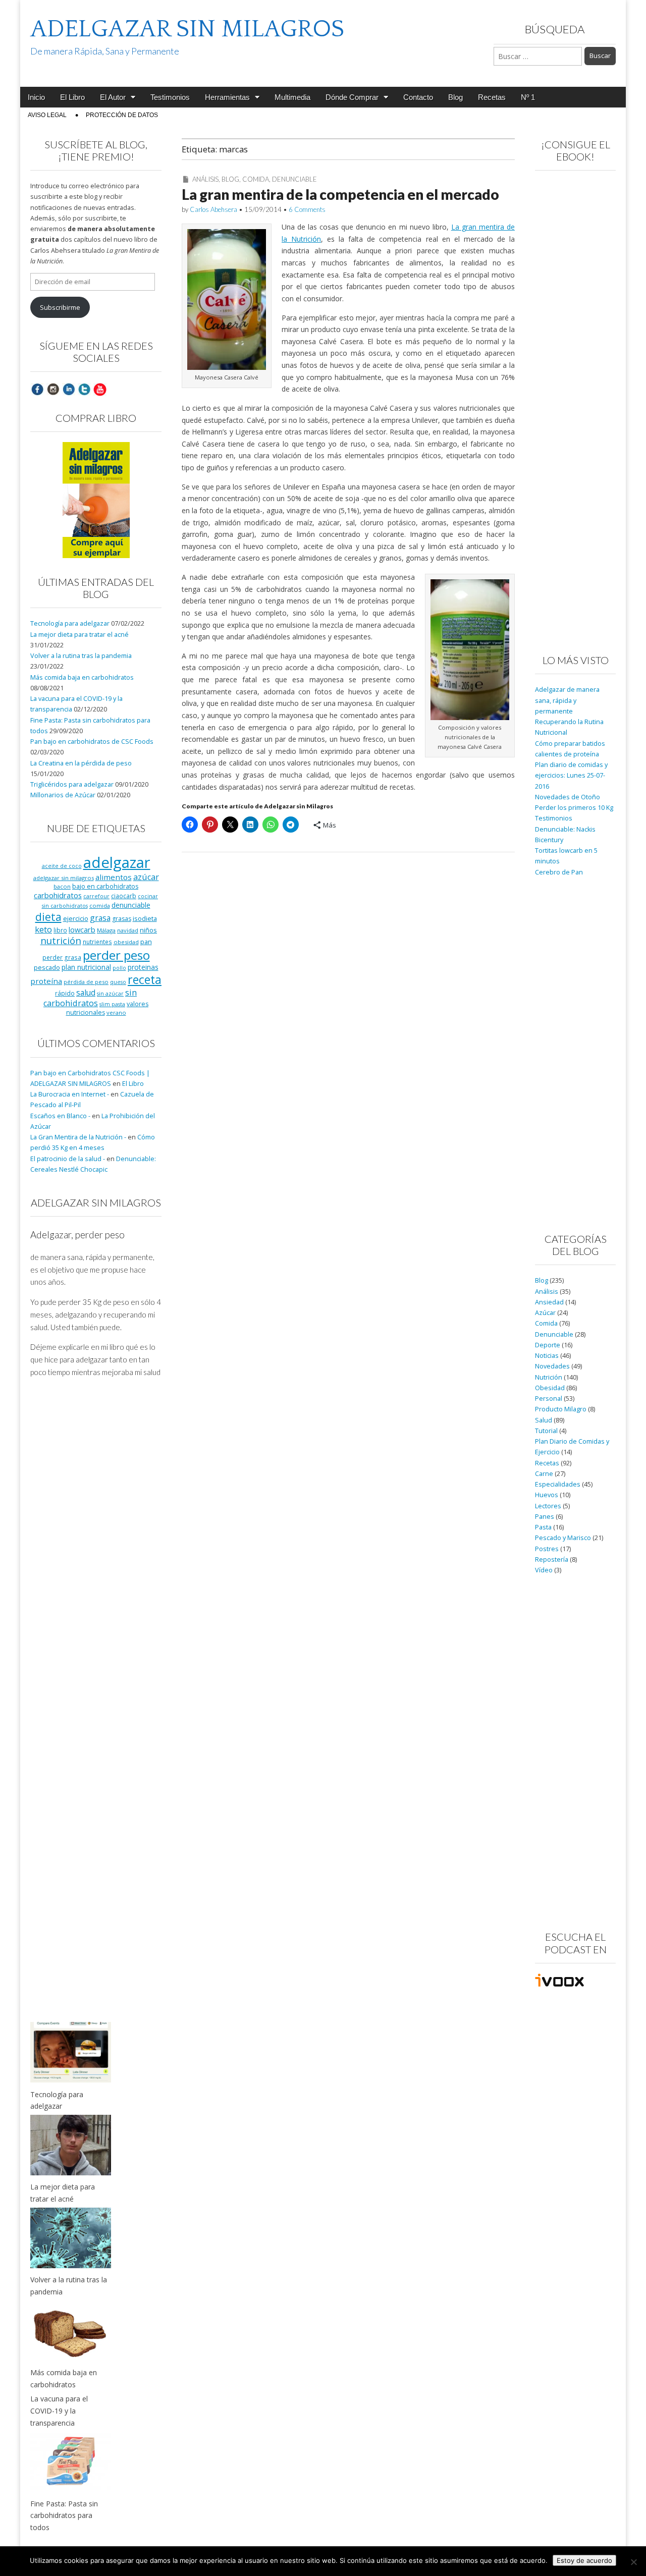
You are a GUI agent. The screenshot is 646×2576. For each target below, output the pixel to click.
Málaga (106, 930)
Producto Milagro (561, 1409)
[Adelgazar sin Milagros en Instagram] (53, 389)
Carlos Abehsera (213, 209)
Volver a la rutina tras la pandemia (81, 656)
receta (145, 979)
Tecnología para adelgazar (70, 623)
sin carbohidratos (90, 998)
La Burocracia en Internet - (70, 1094)
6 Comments (307, 209)
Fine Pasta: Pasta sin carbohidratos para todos (64, 2515)
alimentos (114, 877)
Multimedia (292, 97)
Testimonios (170, 97)
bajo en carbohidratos (105, 886)
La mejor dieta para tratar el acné (79, 635)
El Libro (72, 97)
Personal (549, 1399)
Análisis (205, 179)
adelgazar (117, 862)
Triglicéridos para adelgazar (72, 784)
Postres (547, 1549)
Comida (256, 179)
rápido (65, 993)
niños (148, 930)
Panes (545, 1517)
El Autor (113, 97)
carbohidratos (58, 895)
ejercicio (76, 918)
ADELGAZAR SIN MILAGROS (187, 29)
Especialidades (558, 1484)
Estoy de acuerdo (584, 2560)
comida (100, 906)
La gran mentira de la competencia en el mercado (340, 194)
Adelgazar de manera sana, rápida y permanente (567, 700)
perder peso (116, 955)
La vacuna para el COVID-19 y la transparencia (59, 2410)
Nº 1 (528, 97)
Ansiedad (549, 1302)
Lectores (548, 1506)
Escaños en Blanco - (60, 1116)
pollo (119, 968)
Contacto (418, 97)
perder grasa (62, 957)
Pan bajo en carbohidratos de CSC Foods (92, 742)
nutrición (61, 940)
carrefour (96, 896)
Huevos (547, 1495)
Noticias (547, 1356)
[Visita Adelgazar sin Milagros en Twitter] (84, 389)
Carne (544, 1474)
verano (116, 1012)
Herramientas (227, 97)
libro (60, 930)
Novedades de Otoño (568, 797)
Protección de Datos (122, 115)
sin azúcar (110, 994)
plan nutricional (86, 967)
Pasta (543, 1527)
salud (86, 993)
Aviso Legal (47, 115)
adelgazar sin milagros (64, 878)
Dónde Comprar (352, 97)
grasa (100, 918)
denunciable (131, 905)
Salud (544, 1420)
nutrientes (97, 942)
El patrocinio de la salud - (68, 1159)
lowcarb (82, 930)
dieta (48, 917)
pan (146, 942)
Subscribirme (60, 308)
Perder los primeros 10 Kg (574, 808)
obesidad (126, 942)
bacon (62, 886)
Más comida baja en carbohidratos (82, 677)
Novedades (552, 1366)
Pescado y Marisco (563, 1538)
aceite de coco (62, 866)
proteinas (143, 967)
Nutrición (549, 1377)
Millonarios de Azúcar (63, 795)
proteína (46, 981)
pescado (47, 967)
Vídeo (544, 1570)
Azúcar (545, 1313)
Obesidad (550, 1388)
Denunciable (294, 179)
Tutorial (546, 1431)
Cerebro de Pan (559, 872)
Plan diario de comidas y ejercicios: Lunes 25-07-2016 (571, 776)
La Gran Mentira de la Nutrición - (78, 1137)
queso (118, 982)
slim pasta (112, 1004)
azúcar (146, 877)
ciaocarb (124, 896)
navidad (128, 930)
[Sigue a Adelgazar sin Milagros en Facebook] (37, 389)
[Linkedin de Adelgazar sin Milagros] (69, 389)
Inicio (36, 97)
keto (43, 929)
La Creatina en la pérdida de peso (81, 763)
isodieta (145, 918)
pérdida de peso (86, 982)
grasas (122, 919)
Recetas (492, 97)
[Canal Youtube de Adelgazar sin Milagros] (100, 389)
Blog (455, 97)
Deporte (548, 1345)
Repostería (552, 1559)
